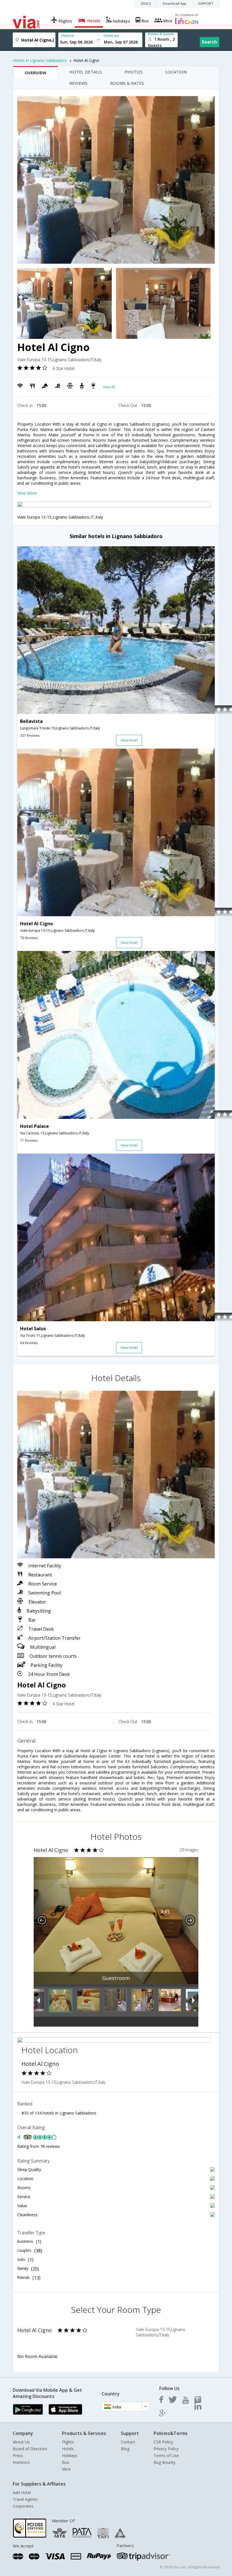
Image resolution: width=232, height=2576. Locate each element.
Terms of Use (166, 2455)
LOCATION (176, 72)
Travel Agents (25, 2499)
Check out (111, 35)
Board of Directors (30, 2449)
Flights (68, 2442)
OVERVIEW (36, 73)
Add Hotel (22, 2492)
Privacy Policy (166, 2449)
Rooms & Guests (161, 34)
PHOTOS (134, 72)
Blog (125, 2449)
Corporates (23, 2506)
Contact (128, 2442)
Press (18, 2455)
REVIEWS (78, 83)
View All (109, 387)
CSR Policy (163, 2442)
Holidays (70, 2455)
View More (27, 493)
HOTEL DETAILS (86, 72)
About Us (21, 2442)
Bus (65, 2462)
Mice (66, 2469)
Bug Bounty (165, 2462)
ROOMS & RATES (127, 83)
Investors (21, 2462)
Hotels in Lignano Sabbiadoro (40, 60)
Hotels (68, 2449)
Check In (68, 35)
